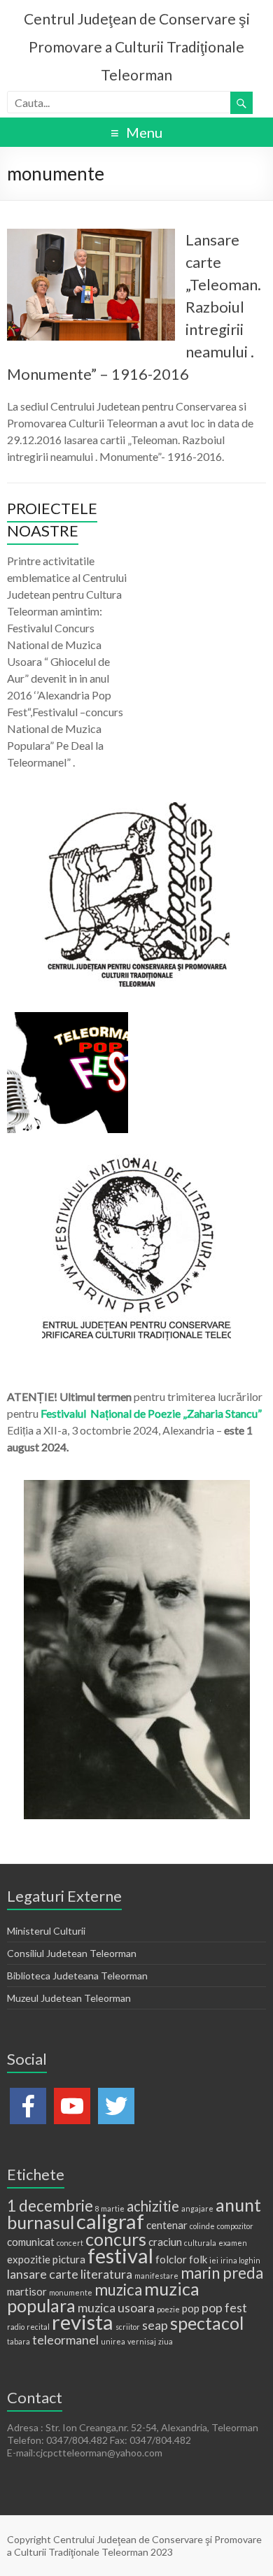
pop (191, 2308)
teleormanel (65, 2340)
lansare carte (43, 2274)
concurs (116, 2239)
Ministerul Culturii (46, 1931)
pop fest (224, 2307)
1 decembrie (50, 2206)
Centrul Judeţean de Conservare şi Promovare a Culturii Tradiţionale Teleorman (137, 47)
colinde (202, 2226)
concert (70, 2243)
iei (214, 2260)
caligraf (110, 2221)
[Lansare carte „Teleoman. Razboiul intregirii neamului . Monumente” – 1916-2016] (91, 235)
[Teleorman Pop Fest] (68, 1019)
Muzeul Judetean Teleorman (69, 1998)
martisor (27, 2291)
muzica (118, 2290)
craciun (165, 2242)
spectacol (207, 2323)
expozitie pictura (46, 2259)
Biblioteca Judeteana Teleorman (77, 1976)
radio (16, 2327)
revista (83, 2322)
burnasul (41, 2222)
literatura (106, 2274)
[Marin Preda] (136, 1161)
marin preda (222, 2273)
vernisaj (142, 2341)
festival (120, 2255)
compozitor (235, 2226)
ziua (166, 2341)
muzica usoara (116, 2307)
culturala (200, 2243)
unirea (113, 2341)
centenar (167, 2225)
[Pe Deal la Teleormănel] (136, 809)
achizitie (153, 2206)
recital (38, 2327)
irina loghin (240, 2260)
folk (198, 2259)
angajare (197, 2208)
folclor (171, 2259)
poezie (168, 2309)
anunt (238, 2205)
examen (233, 2243)
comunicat (31, 2242)
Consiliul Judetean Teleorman (72, 1953)
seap (155, 2325)
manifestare (156, 2276)
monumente (71, 2292)
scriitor (128, 2327)
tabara (19, 2341)
